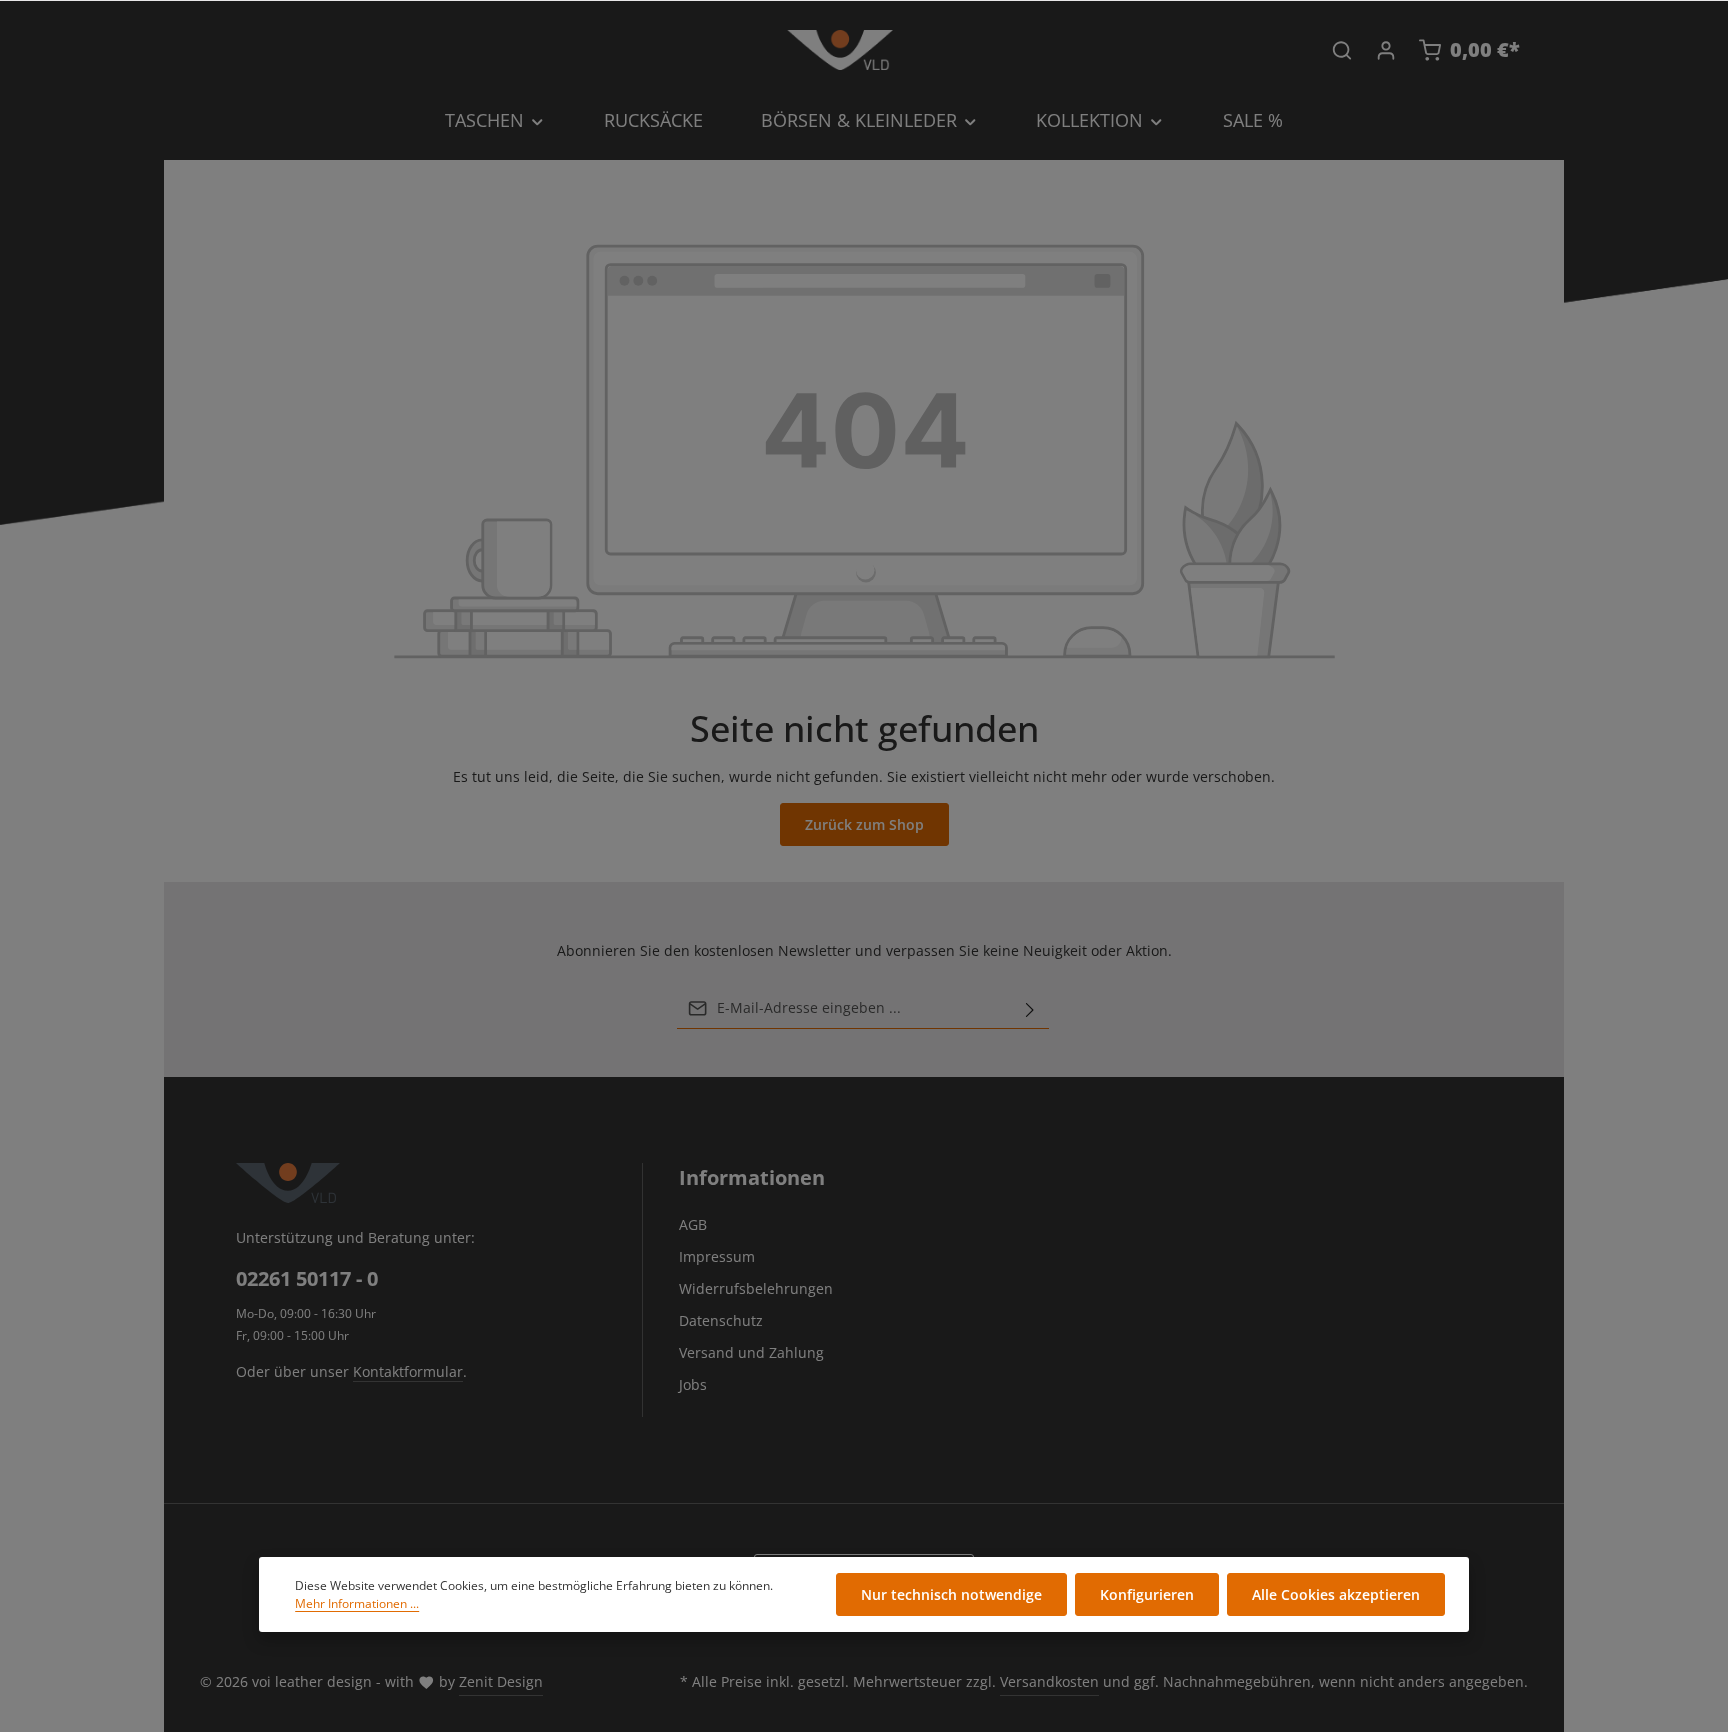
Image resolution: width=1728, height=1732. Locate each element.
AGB (693, 1224)
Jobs (693, 1384)
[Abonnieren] (1030, 1008)
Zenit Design (501, 1681)
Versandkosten (1049, 1681)
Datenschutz (721, 1320)
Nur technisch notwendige (951, 1594)
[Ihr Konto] (1386, 50)
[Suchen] (1342, 50)
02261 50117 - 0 (307, 1278)
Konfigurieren (1147, 1594)
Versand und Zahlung (751, 1352)
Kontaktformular (408, 1371)
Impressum (717, 1256)
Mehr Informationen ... (357, 1603)
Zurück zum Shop (864, 824)
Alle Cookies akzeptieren (1336, 1594)
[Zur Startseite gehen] (840, 50)
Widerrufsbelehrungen (756, 1288)
